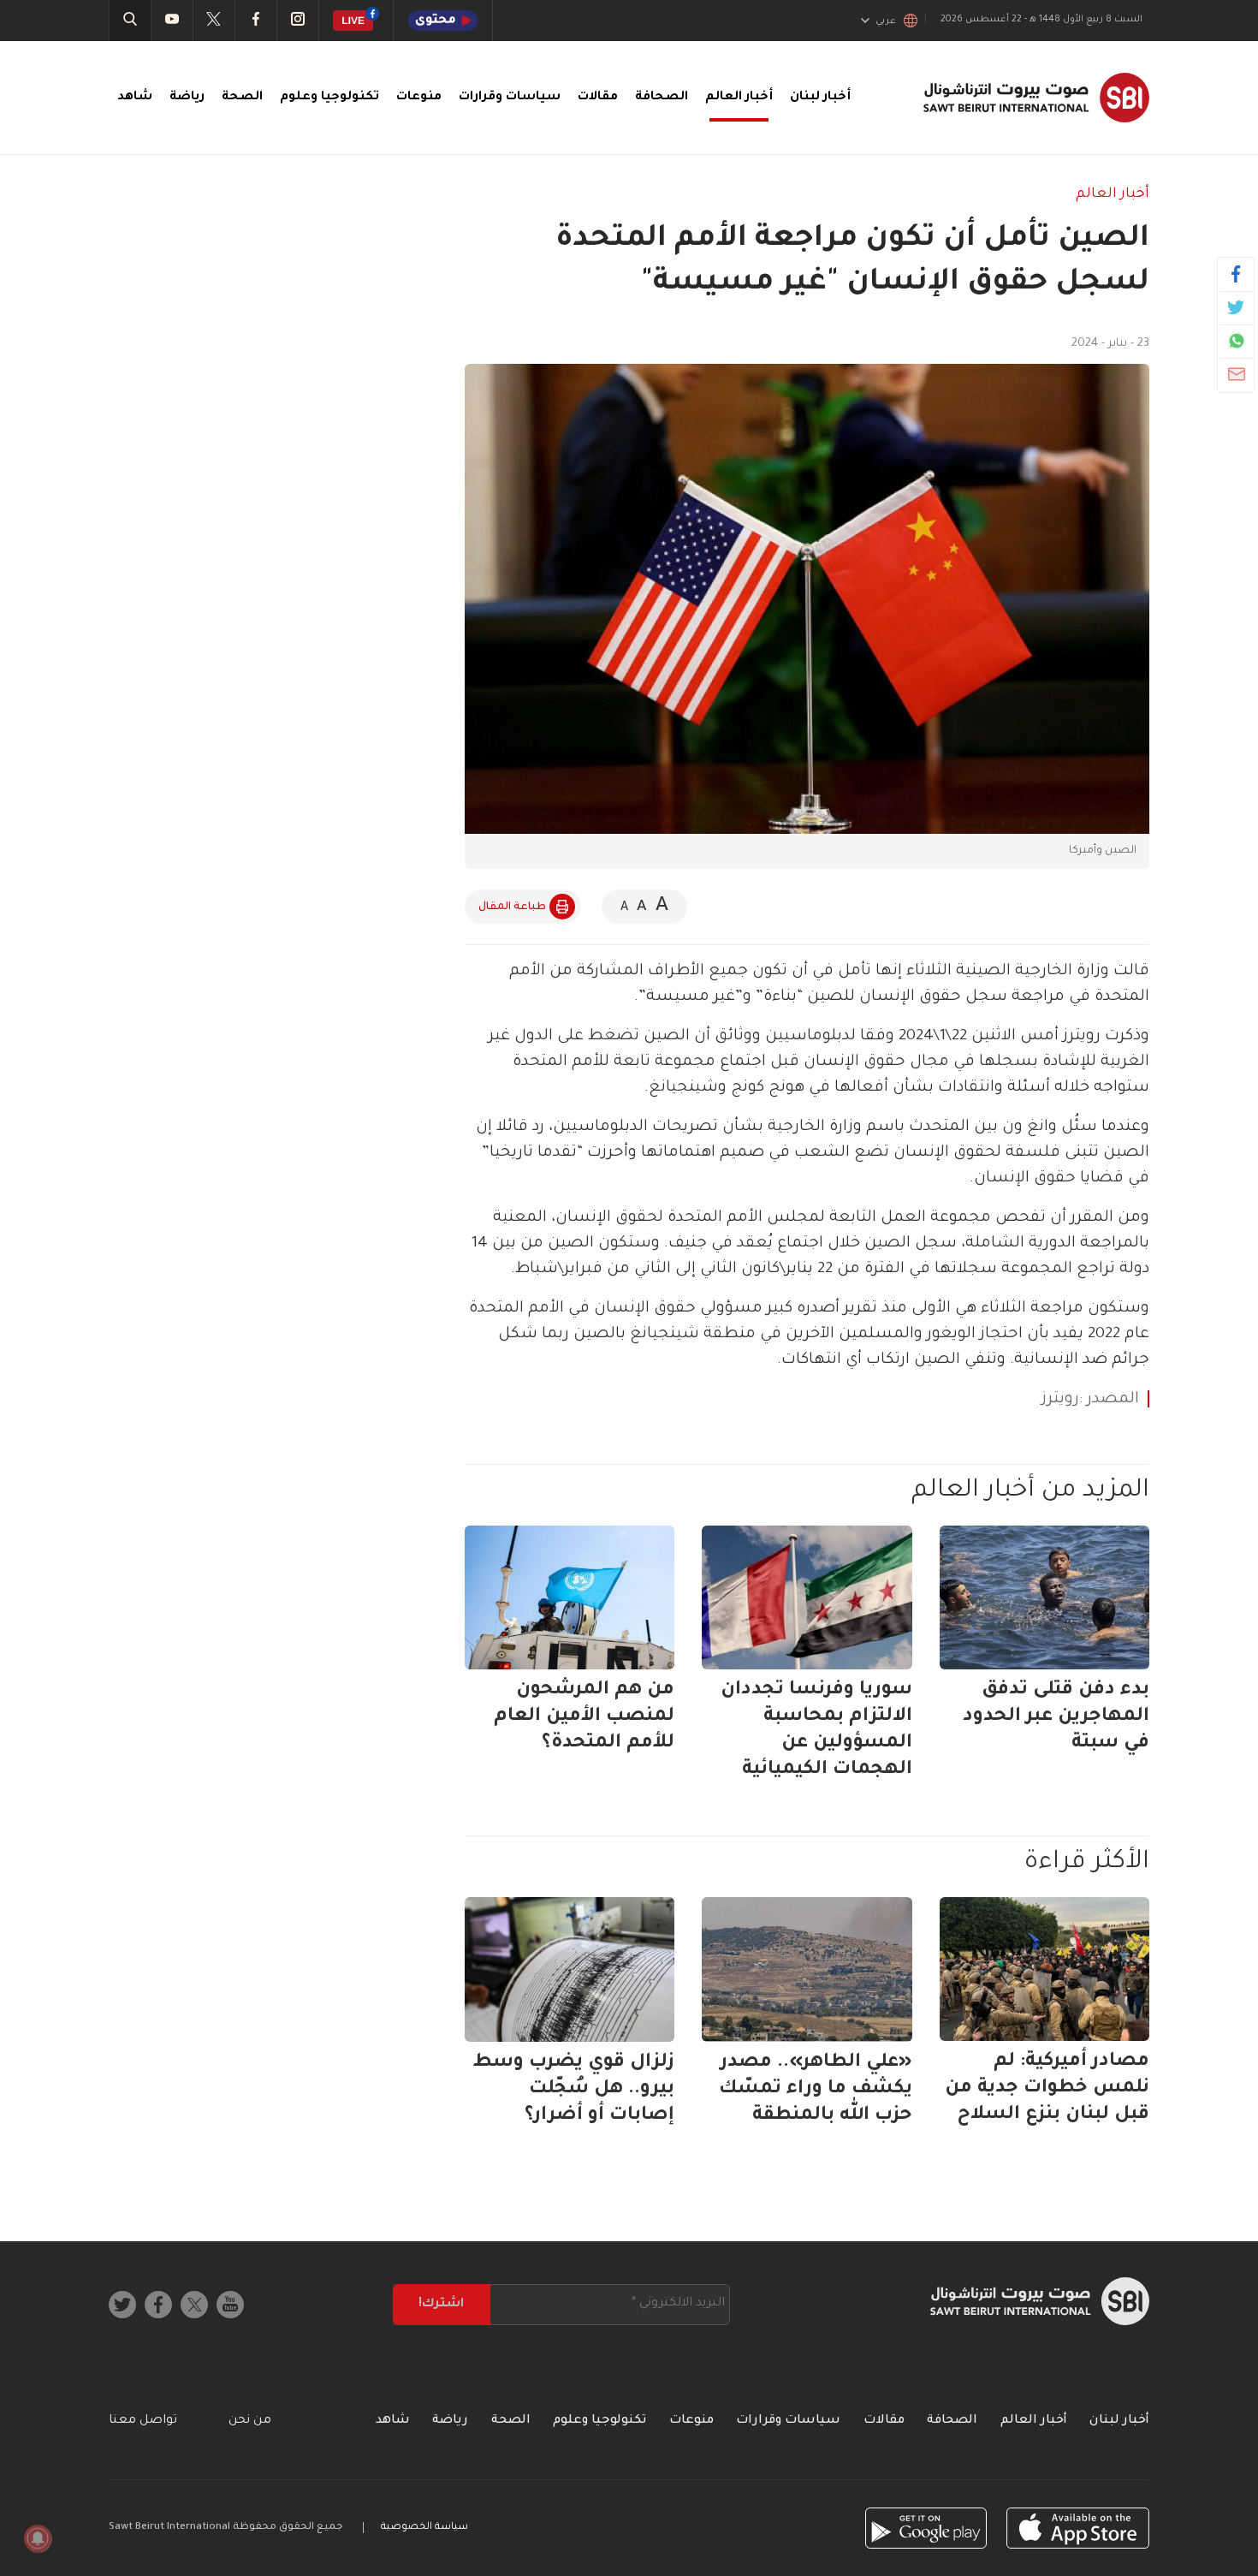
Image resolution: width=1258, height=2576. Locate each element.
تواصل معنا (143, 2421)
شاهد (135, 98)
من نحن (250, 2421)
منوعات (419, 98)
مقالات (598, 98)
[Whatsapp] (1236, 341)
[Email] (1236, 374)
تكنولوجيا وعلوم (329, 98)
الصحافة (662, 98)
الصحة (242, 98)
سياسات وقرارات (510, 98)
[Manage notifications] (38, 2538)
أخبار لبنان (820, 98)
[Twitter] (1236, 307)
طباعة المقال (512, 907)
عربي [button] (886, 21)
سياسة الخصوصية (424, 2528)
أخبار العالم (739, 98)
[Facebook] (1236, 274)
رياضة (187, 98)
